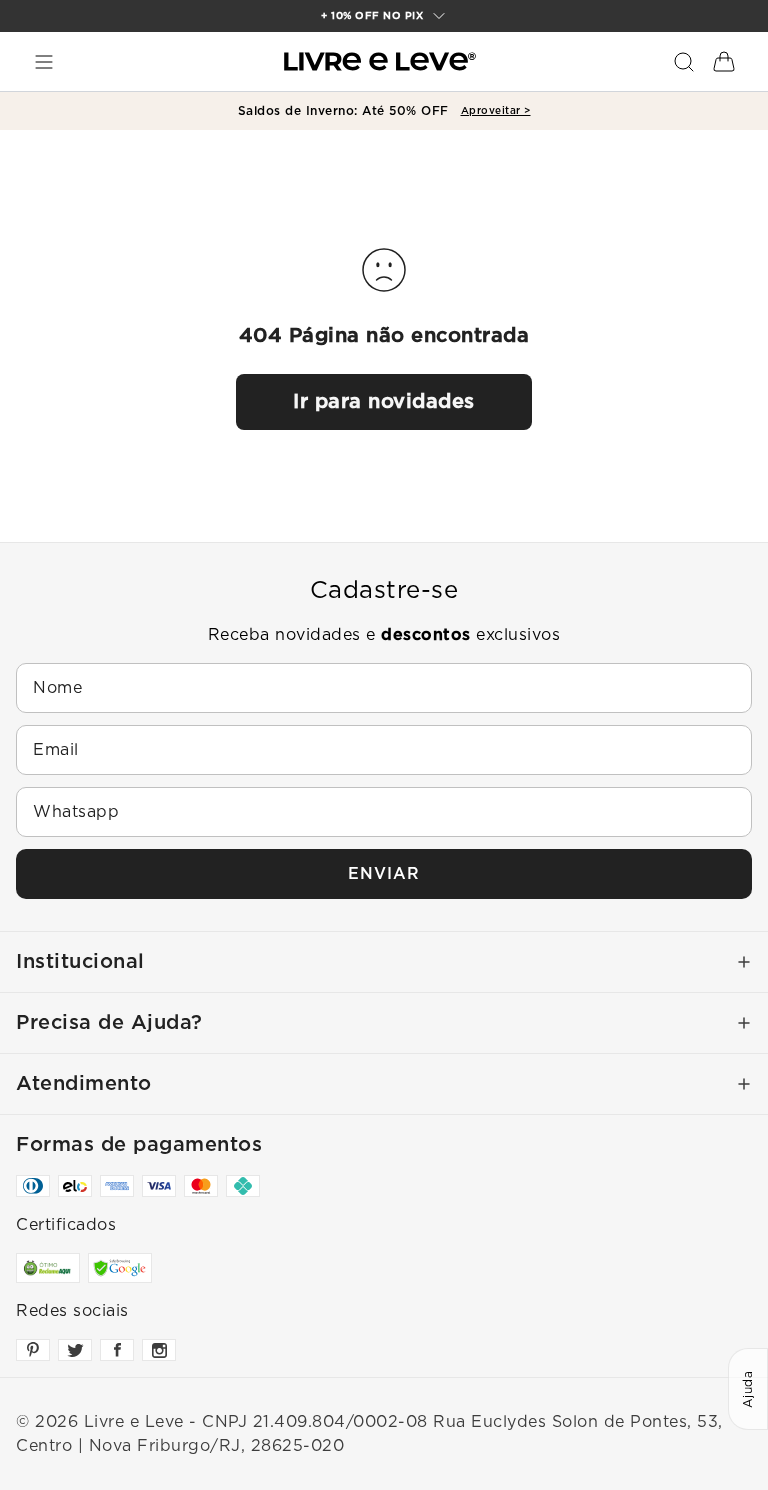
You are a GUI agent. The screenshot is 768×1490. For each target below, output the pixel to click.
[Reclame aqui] (48, 1268)
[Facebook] (117, 1350)
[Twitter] (75, 1350)
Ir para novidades (384, 402)
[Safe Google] (120, 1268)
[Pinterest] (33, 1350)
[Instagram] (159, 1350)
